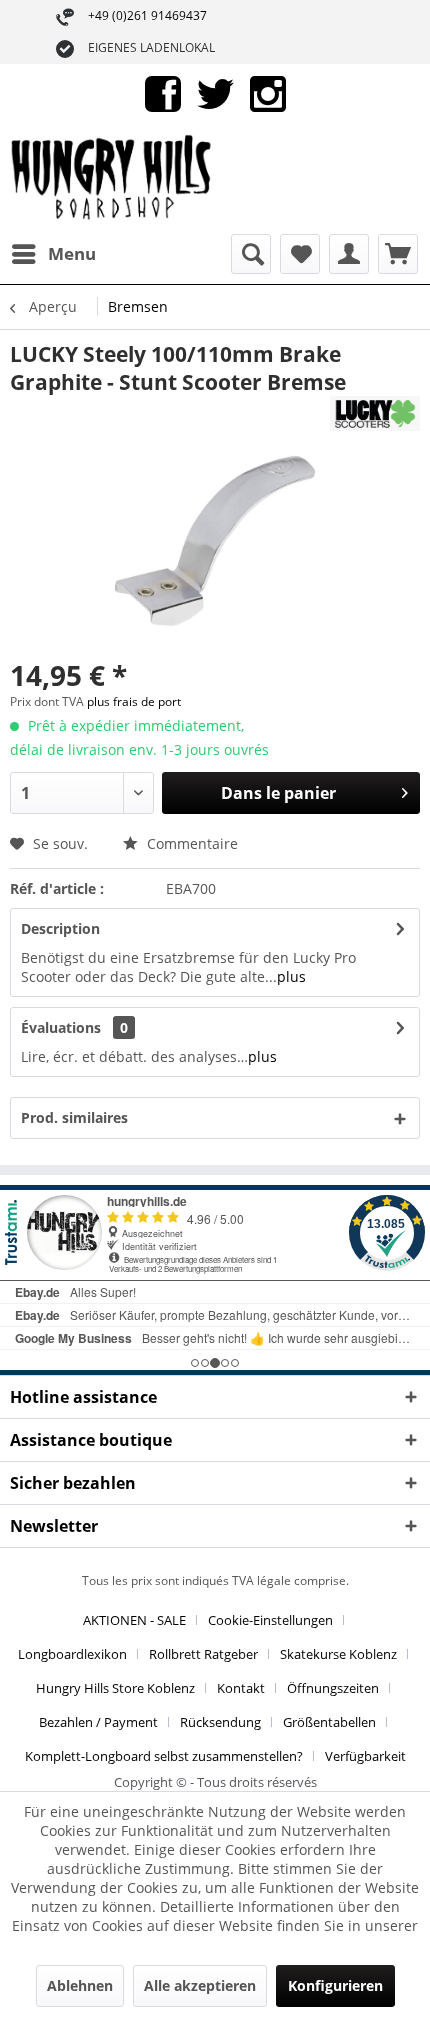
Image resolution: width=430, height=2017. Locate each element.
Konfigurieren (335, 1985)
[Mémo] (300, 254)
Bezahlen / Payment (98, 1722)
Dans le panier (278, 793)
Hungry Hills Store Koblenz (115, 1688)
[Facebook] (163, 92)
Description (60, 928)
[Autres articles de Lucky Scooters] (375, 413)
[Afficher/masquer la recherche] (251, 254)
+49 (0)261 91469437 (147, 15)
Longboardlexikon (72, 1654)
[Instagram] (268, 92)
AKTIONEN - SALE (134, 1620)
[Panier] (398, 254)
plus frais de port (134, 701)
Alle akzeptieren (200, 1985)
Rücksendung (220, 1722)
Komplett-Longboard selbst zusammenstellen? (164, 1756)
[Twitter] (215, 92)
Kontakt (241, 1688)
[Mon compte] (349, 254)
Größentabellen (329, 1722)
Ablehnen (80, 1985)
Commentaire (190, 843)
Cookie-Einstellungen (270, 1620)
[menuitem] (53, 254)
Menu (72, 253)
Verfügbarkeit (365, 1756)
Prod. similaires (74, 1117)
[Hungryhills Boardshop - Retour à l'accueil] (112, 179)
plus (291, 976)
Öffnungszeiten (333, 1688)
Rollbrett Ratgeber (203, 1654)
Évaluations (61, 1027)
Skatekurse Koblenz (338, 1654)
